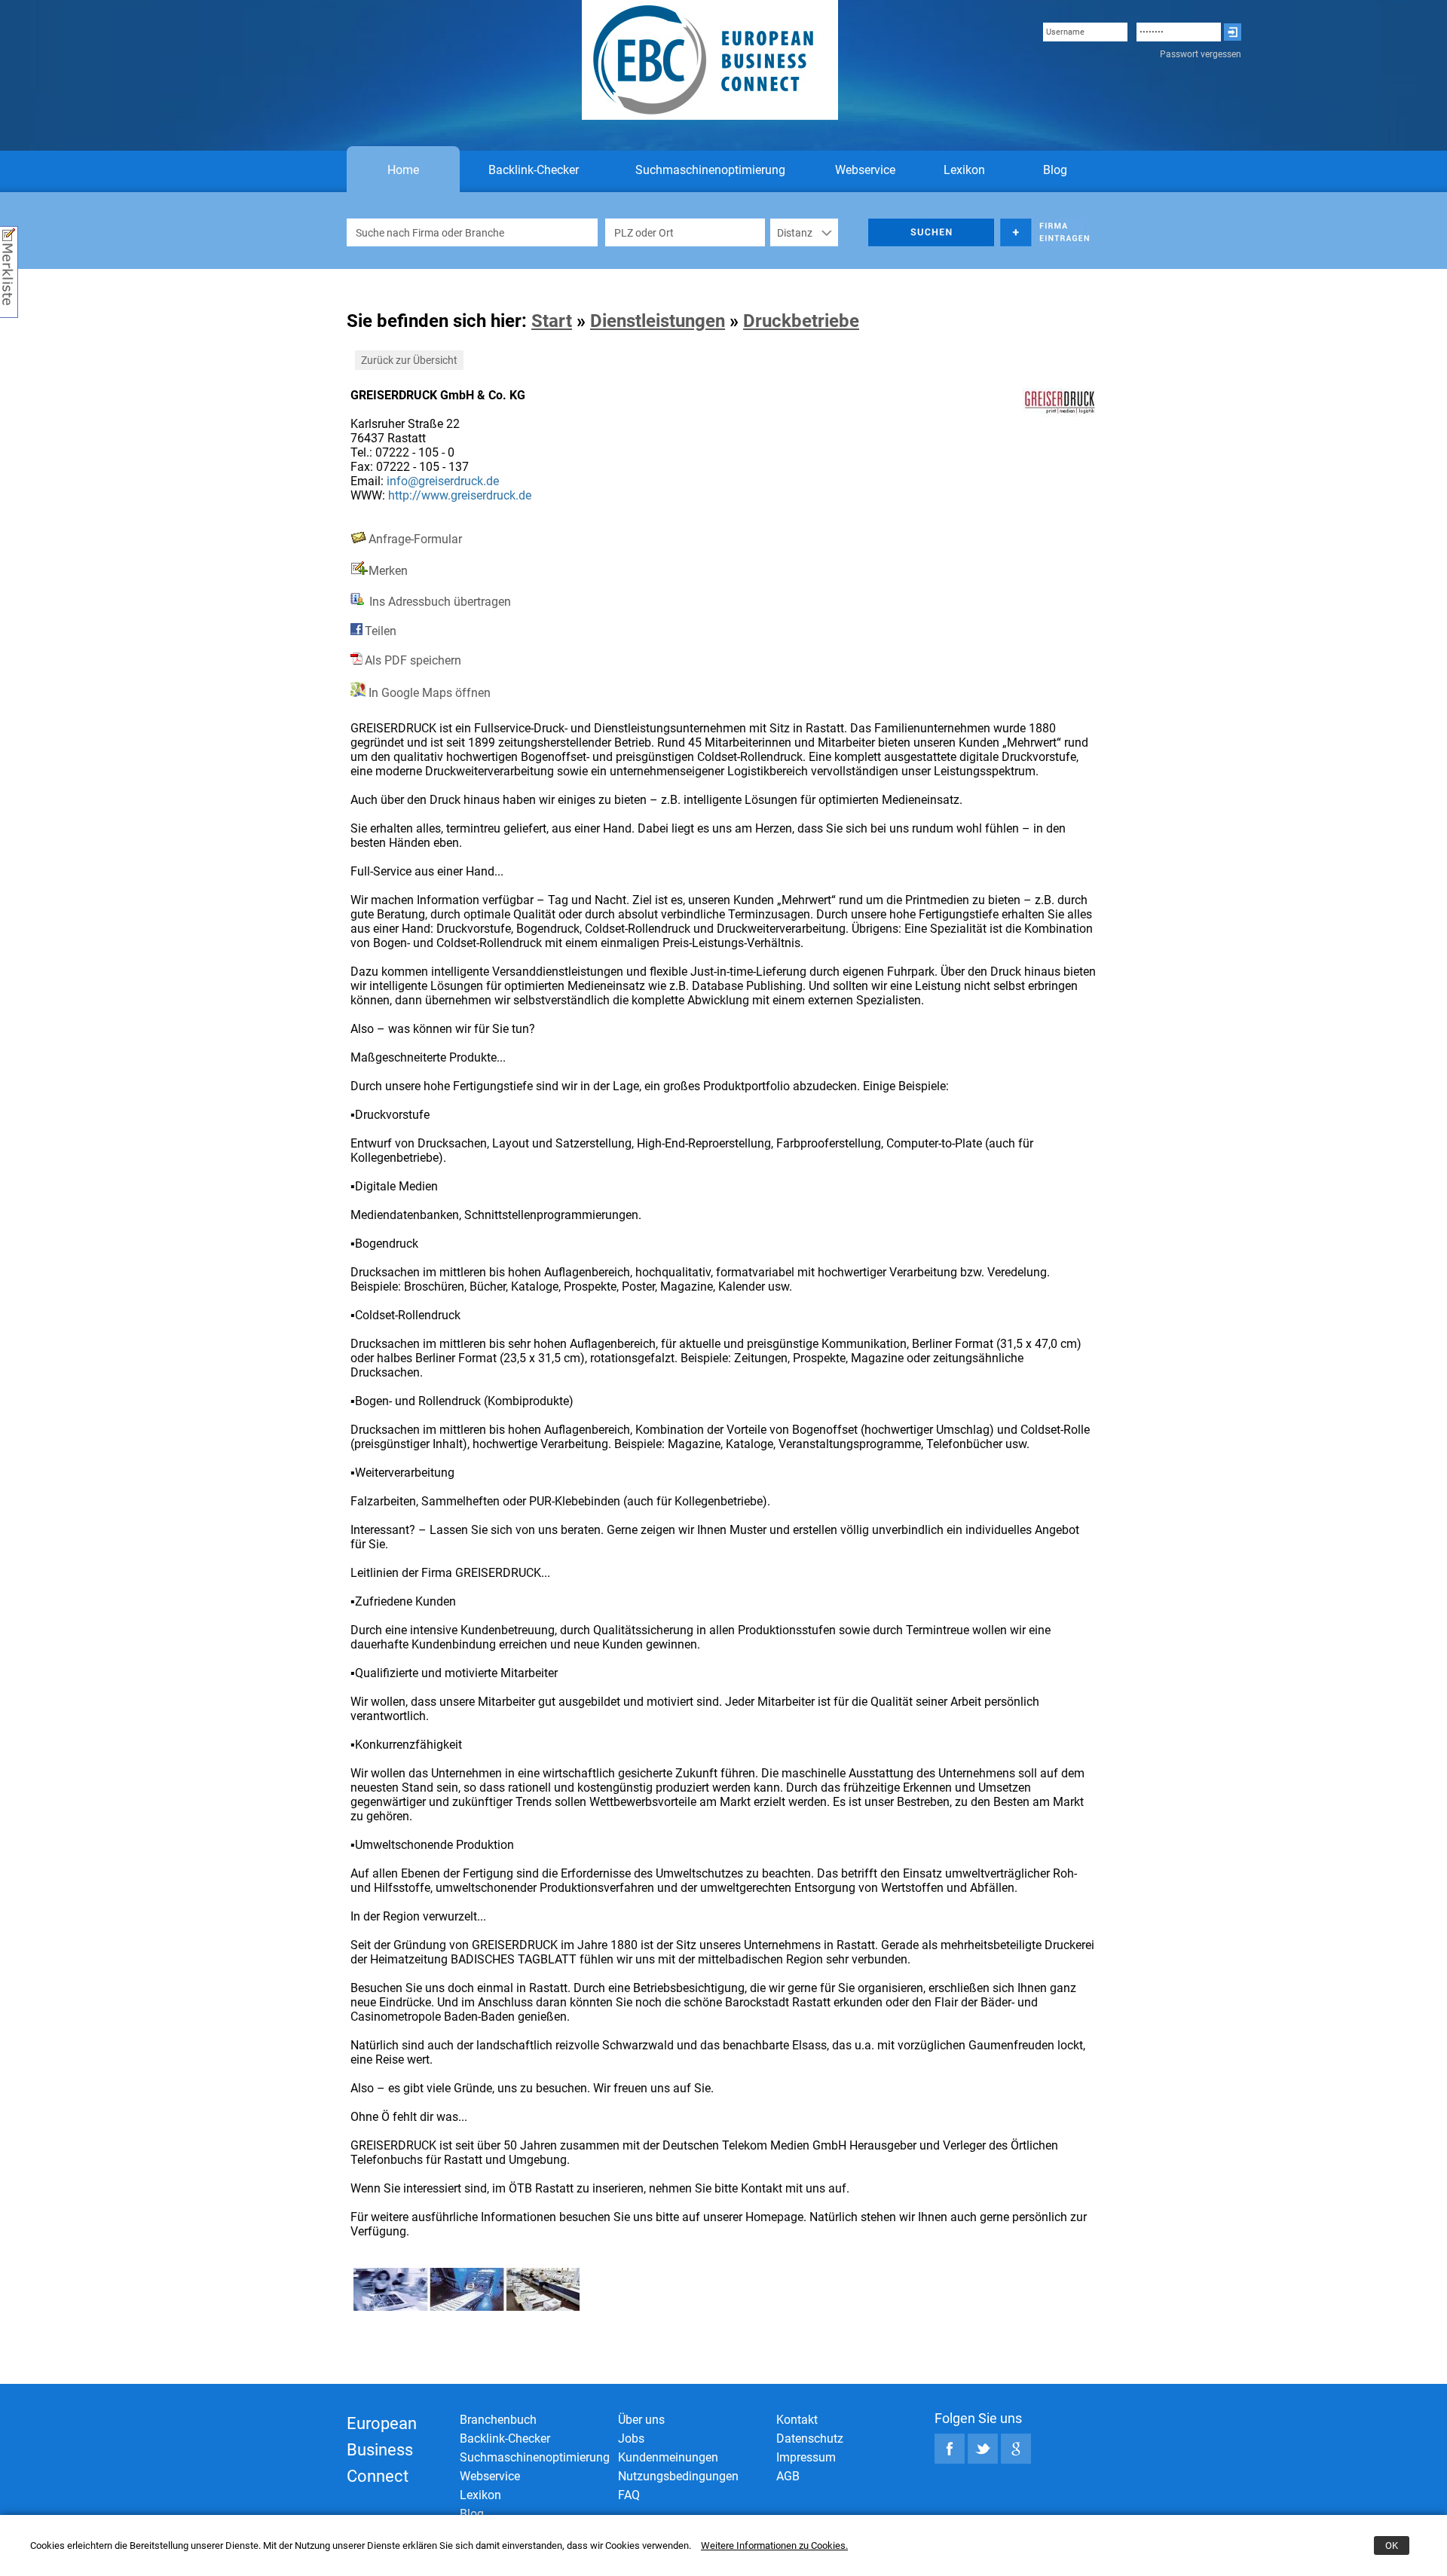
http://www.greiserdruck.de (460, 495)
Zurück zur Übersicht (409, 360)
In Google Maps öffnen (428, 693)
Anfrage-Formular (415, 539)
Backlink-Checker (534, 170)
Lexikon (964, 170)
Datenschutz (810, 2438)
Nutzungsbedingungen (678, 2476)
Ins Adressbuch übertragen (439, 602)
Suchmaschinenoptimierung (710, 170)
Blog (1055, 170)
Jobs (631, 2438)
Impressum (806, 2457)
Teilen (381, 631)
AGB (788, 2476)
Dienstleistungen (658, 321)
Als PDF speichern (413, 660)
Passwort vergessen (1201, 54)
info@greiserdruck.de (443, 481)
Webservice (865, 170)
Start (552, 321)
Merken (388, 571)
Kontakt (797, 2420)
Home (403, 170)
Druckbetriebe (801, 321)
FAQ (629, 2495)
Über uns (641, 2420)
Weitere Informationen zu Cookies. (774, 2545)
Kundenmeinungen (668, 2457)
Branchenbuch (498, 2420)
